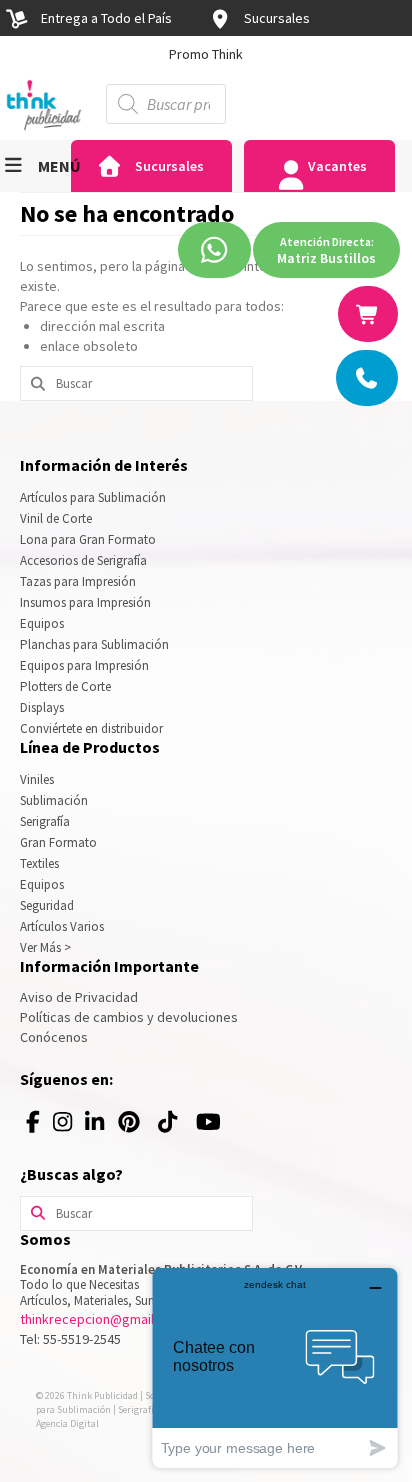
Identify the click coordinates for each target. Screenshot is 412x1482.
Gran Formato (58, 842)
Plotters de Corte (65, 686)
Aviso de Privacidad (79, 997)
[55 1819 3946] (369, 314)
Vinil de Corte (56, 518)
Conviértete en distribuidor (91, 728)
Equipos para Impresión (84, 665)
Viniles (37, 779)
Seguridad (47, 905)
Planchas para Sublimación (94, 644)
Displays (42, 707)
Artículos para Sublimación (93, 497)
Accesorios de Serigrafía (83, 560)
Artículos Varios (62, 926)
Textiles (39, 863)
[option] (206, 54)
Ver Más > (45, 947)
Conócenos (54, 1037)
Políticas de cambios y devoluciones (129, 1017)
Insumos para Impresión (85, 602)
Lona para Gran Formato (88, 539)
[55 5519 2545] (368, 378)
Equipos (42, 623)
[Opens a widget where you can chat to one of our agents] (275, 1367)
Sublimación (54, 800)
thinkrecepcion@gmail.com (101, 1319)
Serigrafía (45, 821)
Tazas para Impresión (78, 581)
